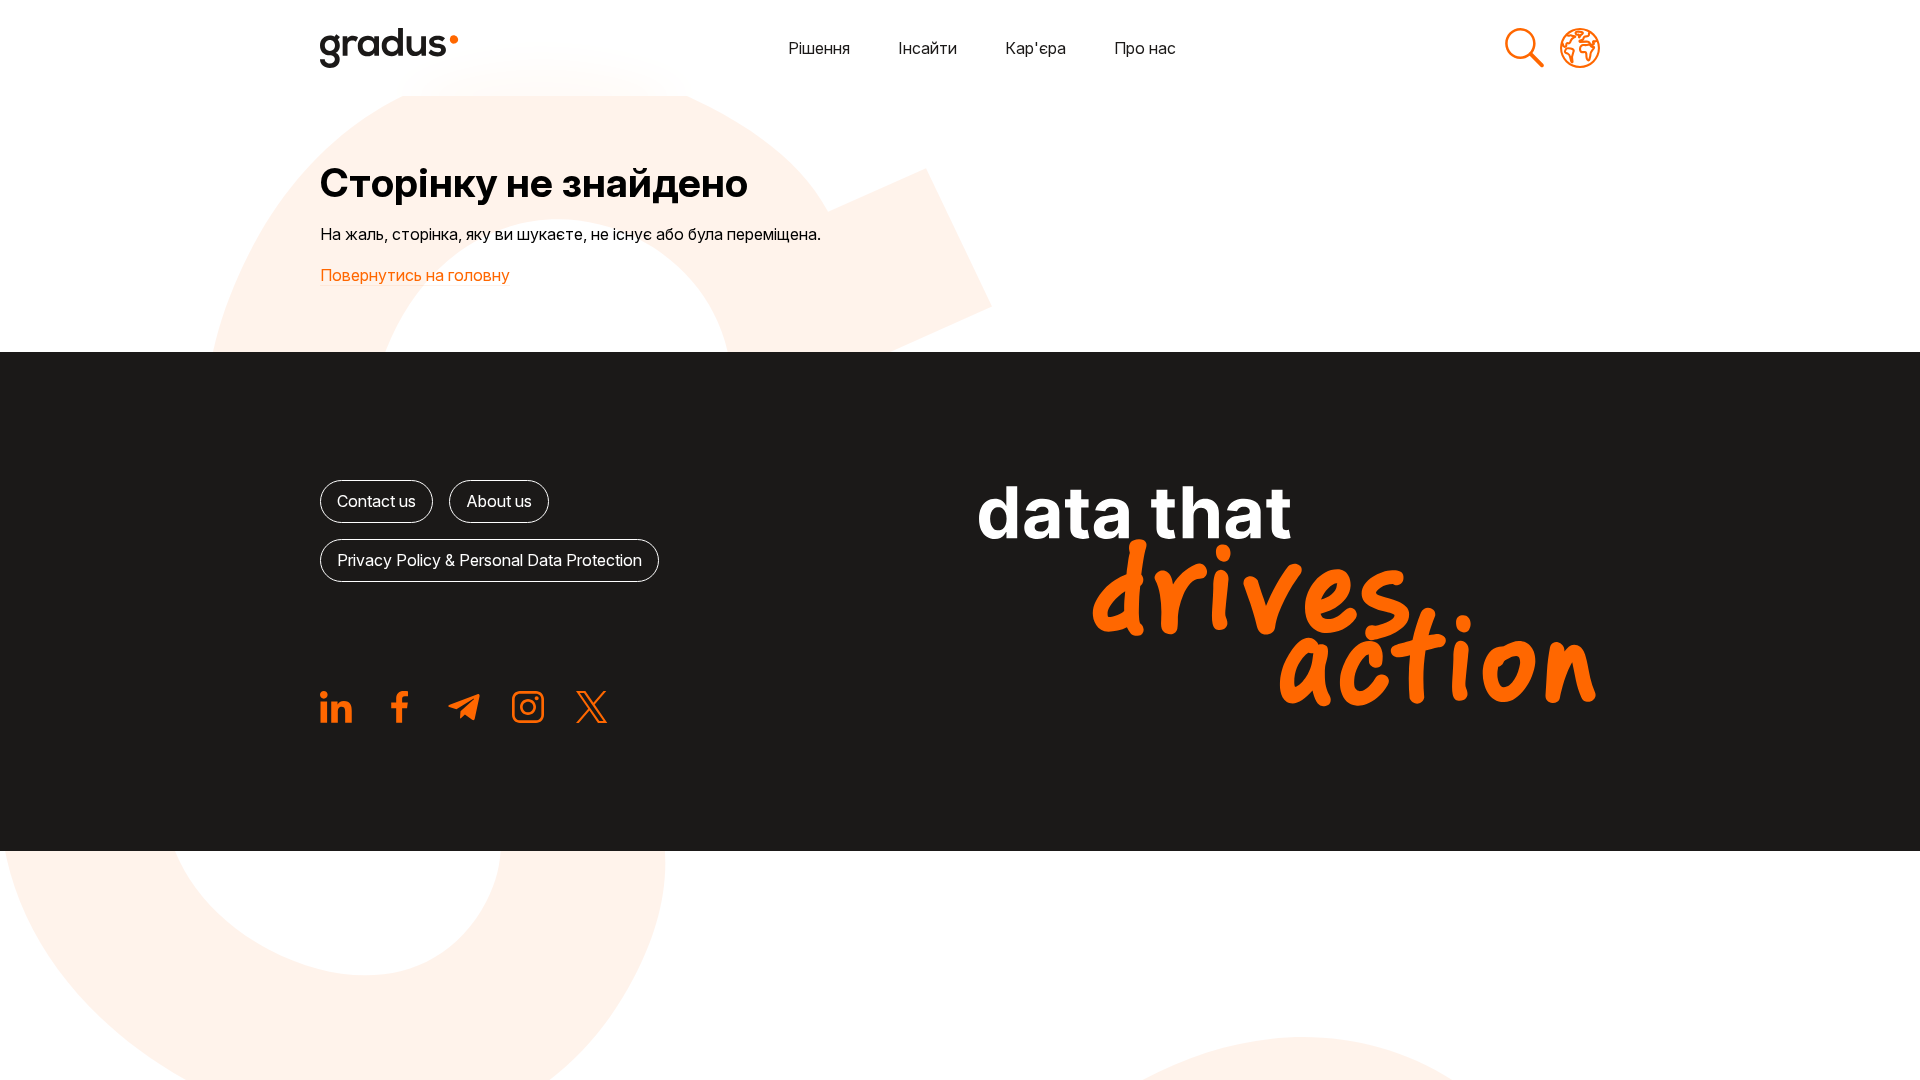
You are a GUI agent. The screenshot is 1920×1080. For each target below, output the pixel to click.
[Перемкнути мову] (1580, 48)
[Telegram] (464, 707)
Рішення (819, 48)
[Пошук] (1524, 48)
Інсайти (927, 48)
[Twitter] (592, 707)
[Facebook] (400, 707)
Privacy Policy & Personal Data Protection (489, 560)
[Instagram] (528, 707)
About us (499, 501)
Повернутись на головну (415, 275)
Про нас (1145, 48)
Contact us (376, 501)
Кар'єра (1035, 48)
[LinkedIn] (336, 707)
